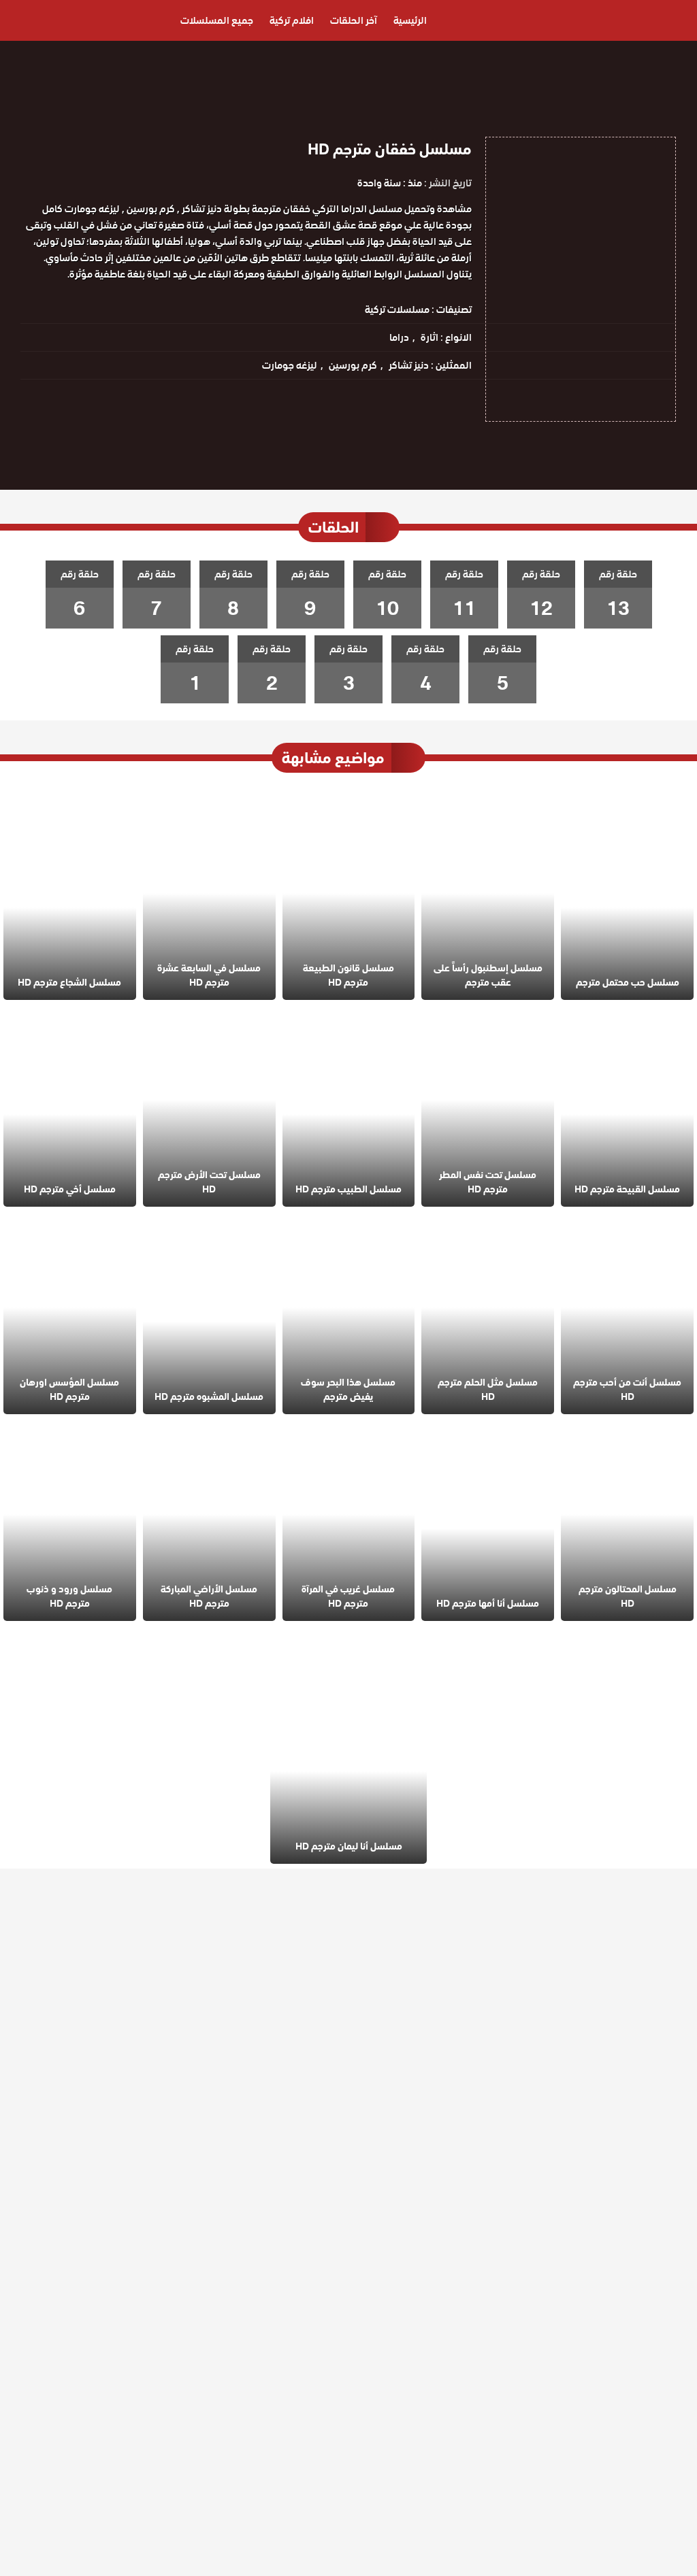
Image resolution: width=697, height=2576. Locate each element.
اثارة (429, 337)
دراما (399, 337)
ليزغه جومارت (290, 365)
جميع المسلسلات (217, 20)
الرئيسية (410, 20)
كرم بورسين (353, 365)
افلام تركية (292, 20)
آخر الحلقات (354, 20)
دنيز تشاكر (409, 365)
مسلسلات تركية (397, 310)
